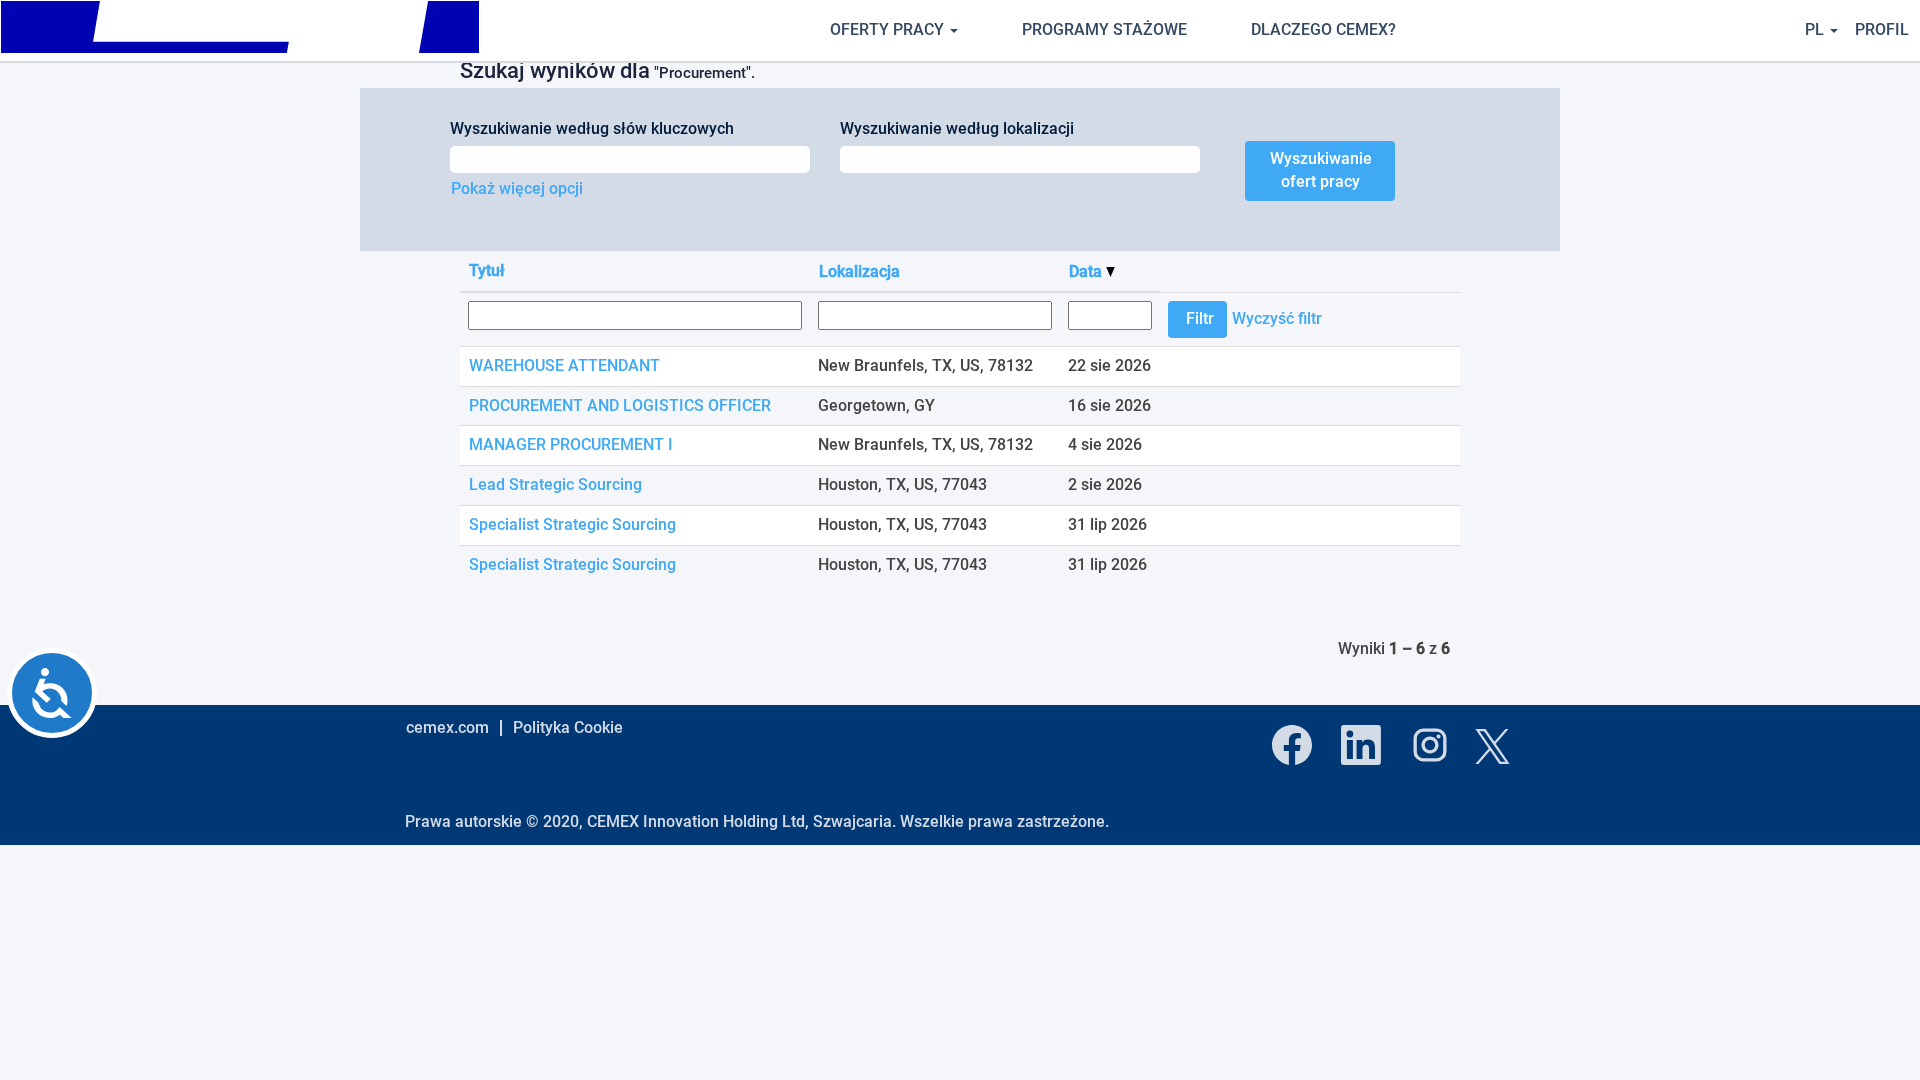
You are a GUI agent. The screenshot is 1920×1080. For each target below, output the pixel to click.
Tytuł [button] (487, 270)
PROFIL (1882, 29)
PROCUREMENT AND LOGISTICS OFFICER (620, 405)
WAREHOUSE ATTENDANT (564, 365)
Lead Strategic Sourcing (555, 484)
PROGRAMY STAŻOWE (1104, 29)
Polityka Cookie (568, 727)
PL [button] (1816, 29)
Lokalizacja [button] (859, 271)
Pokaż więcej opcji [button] (517, 188)
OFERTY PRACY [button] (889, 29)
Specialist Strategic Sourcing (572, 524)
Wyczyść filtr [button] (1277, 318)
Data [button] (1087, 271)
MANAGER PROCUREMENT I (571, 444)
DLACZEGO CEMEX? (1323, 29)
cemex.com (447, 727)
